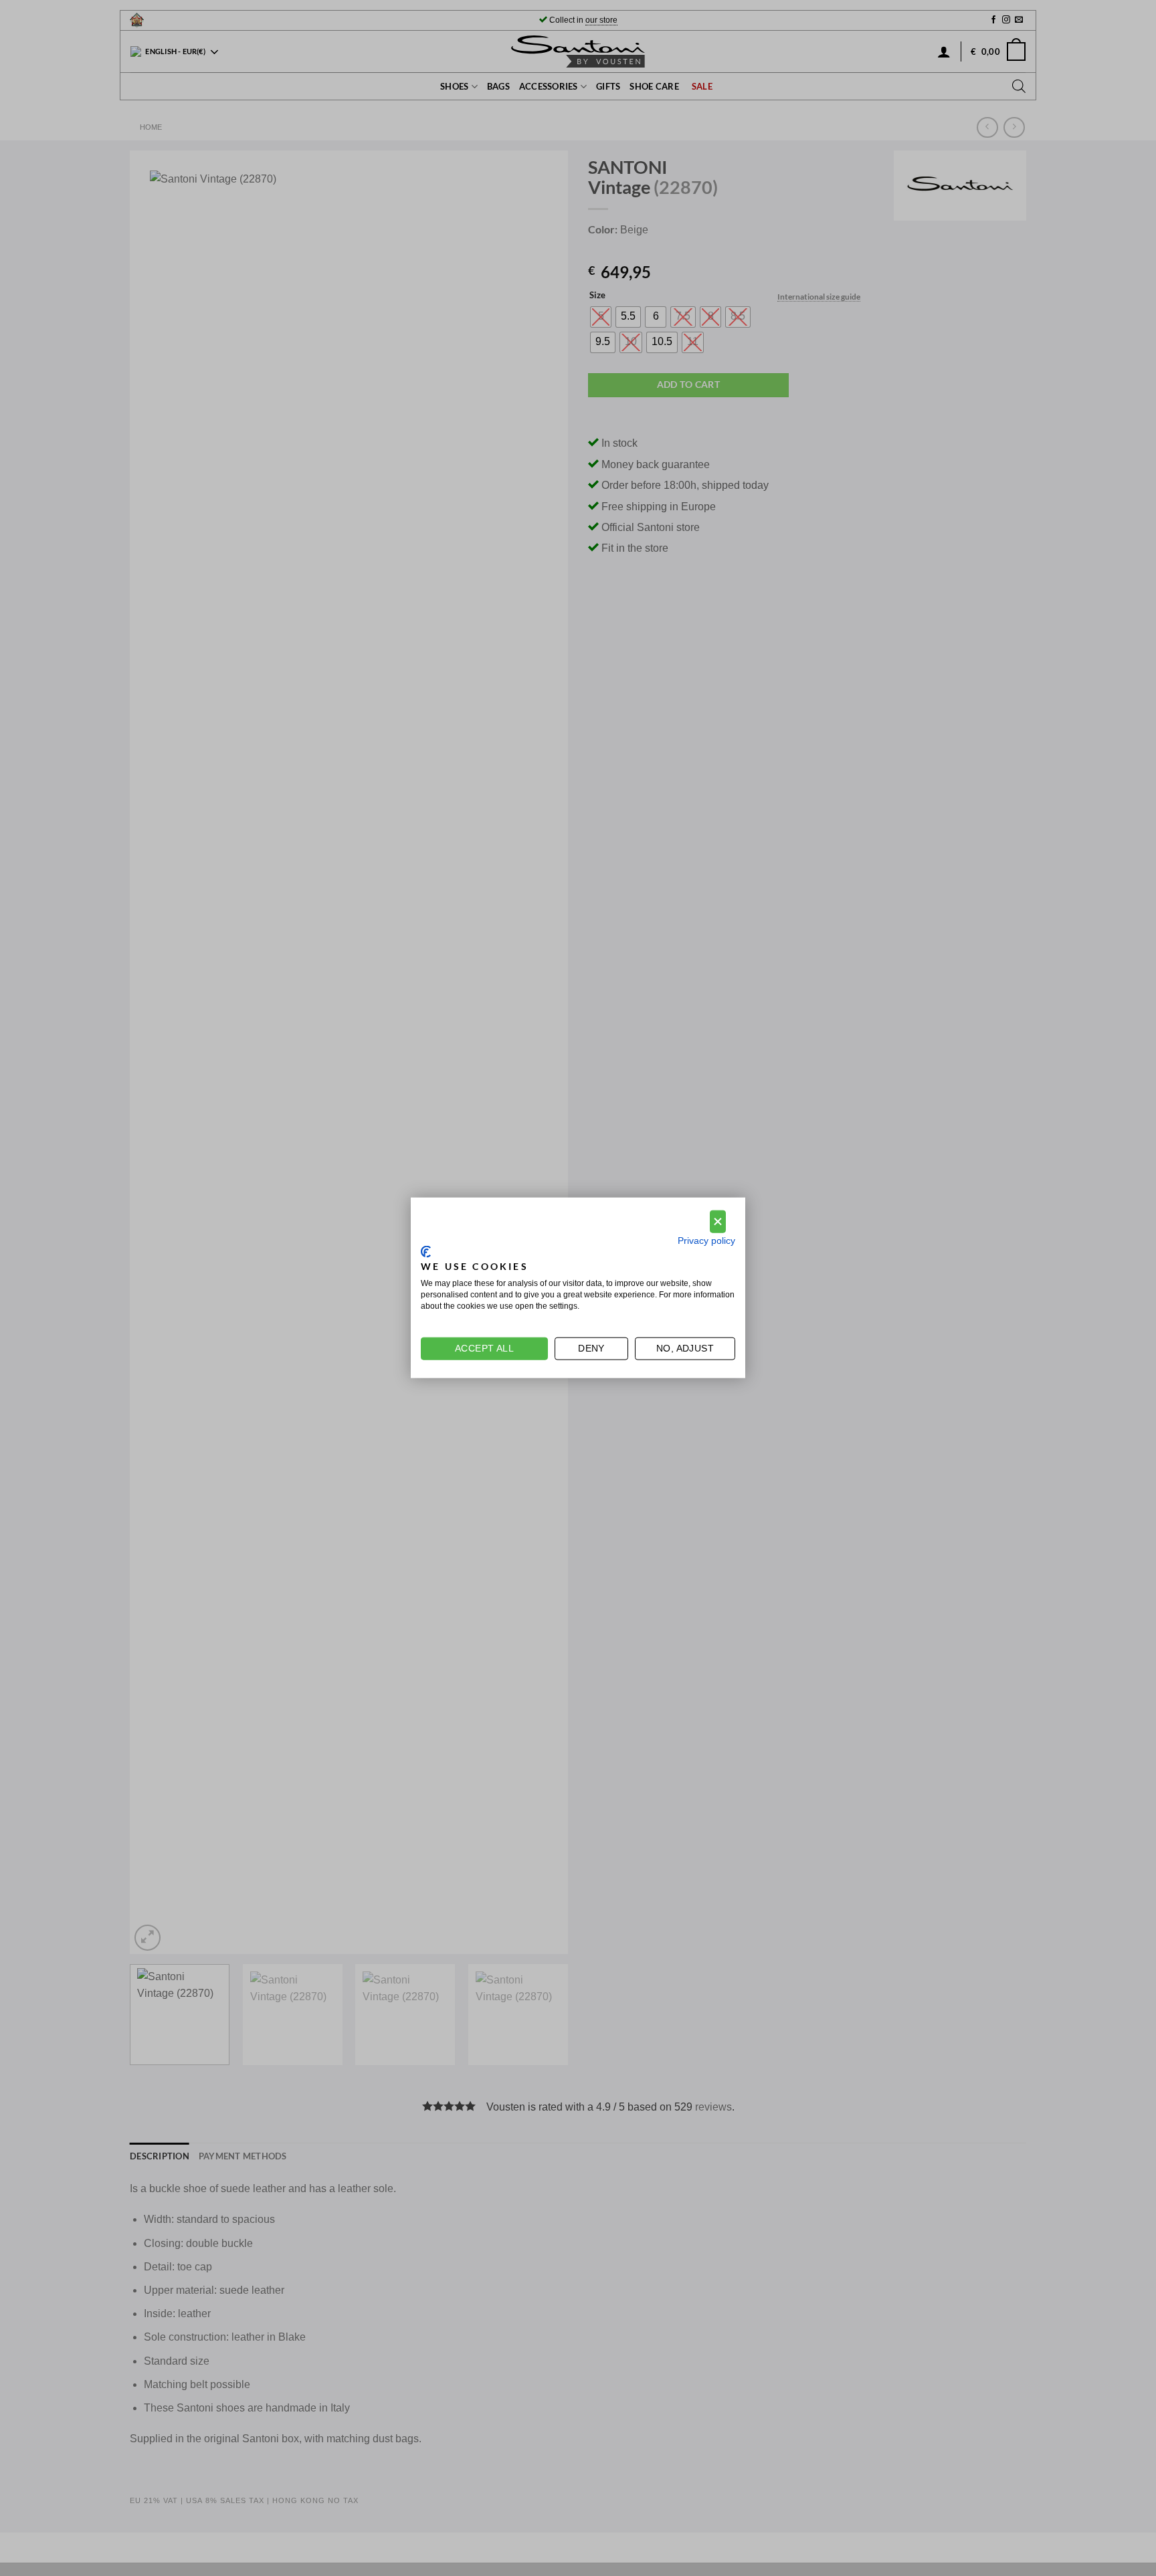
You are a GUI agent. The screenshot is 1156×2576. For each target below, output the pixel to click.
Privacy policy (706, 1241)
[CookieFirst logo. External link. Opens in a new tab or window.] (426, 1252)
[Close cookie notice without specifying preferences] (718, 1222)
